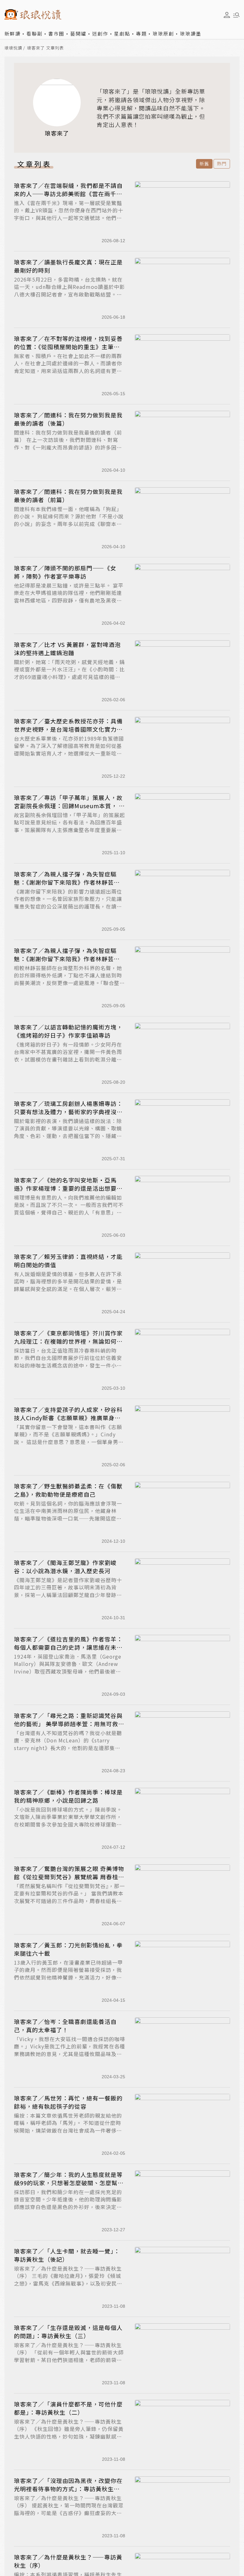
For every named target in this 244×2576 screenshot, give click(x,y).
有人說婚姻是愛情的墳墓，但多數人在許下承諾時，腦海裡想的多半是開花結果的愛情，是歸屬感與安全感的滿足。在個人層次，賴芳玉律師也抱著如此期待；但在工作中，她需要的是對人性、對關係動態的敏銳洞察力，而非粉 (68, 1289)
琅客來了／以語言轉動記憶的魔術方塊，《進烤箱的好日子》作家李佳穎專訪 (68, 1031)
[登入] (227, 15)
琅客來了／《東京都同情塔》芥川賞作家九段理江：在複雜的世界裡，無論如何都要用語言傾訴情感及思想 (68, 1341)
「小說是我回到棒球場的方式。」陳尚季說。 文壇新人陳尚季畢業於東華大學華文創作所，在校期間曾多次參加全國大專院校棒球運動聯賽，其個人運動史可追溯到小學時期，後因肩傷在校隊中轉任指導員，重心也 (68, 1824)
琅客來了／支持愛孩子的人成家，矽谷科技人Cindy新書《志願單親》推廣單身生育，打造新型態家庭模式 (68, 1418)
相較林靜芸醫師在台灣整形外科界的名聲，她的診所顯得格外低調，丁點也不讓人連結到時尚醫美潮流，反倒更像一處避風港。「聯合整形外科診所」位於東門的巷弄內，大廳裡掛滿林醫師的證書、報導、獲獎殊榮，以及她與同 (69, 983)
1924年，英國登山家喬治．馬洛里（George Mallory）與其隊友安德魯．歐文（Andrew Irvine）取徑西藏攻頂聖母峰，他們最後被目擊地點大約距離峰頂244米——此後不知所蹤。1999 (68, 1671)
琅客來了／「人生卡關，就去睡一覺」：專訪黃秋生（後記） (67, 2255)
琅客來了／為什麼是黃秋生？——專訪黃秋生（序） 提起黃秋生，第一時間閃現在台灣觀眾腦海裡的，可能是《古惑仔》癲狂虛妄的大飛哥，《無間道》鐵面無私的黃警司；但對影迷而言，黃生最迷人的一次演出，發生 (69, 2513)
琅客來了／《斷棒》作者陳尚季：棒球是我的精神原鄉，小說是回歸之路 (68, 1796)
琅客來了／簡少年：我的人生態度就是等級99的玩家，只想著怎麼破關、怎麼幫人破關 (69, 2183)
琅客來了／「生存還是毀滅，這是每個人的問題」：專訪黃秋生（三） (68, 2332)
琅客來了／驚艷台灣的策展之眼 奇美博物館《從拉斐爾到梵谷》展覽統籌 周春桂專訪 (69, 1877)
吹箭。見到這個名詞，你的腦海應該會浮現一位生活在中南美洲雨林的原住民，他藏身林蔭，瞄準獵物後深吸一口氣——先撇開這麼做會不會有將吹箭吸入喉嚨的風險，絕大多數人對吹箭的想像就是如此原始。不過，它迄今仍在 (68, 1522)
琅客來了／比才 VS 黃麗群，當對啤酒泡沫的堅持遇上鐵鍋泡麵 (67, 649)
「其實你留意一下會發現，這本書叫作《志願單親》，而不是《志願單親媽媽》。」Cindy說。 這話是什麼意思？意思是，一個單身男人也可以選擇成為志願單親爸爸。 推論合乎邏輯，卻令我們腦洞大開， (69, 1442)
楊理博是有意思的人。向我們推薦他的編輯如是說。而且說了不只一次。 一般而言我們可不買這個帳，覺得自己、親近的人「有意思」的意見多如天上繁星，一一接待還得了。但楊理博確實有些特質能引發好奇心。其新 (69, 1212)
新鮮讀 (13, 33)
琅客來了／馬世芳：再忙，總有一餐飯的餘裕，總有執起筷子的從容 (68, 2102)
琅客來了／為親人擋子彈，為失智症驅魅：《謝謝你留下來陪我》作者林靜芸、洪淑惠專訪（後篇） (67, 882)
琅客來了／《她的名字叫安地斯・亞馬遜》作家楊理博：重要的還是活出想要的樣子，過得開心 (68, 1188)
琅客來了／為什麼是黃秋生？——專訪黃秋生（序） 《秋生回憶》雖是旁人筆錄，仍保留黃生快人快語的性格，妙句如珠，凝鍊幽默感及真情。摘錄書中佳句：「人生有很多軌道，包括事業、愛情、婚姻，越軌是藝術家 (69, 2436)
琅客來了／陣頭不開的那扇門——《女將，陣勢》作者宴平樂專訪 (65, 572)
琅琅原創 (163, 33)
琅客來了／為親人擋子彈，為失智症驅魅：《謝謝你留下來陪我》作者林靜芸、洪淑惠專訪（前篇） (67, 959)
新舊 (204, 163)
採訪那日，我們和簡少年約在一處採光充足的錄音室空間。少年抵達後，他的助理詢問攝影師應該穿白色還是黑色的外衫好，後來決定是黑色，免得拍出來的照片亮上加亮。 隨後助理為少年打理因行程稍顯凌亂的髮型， (69, 2207)
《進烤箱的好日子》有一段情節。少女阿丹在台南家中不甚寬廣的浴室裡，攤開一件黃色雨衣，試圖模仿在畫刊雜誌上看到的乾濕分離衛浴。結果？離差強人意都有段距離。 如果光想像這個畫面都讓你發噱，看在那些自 (69, 1059)
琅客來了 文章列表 (45, 48)
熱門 (222, 163)
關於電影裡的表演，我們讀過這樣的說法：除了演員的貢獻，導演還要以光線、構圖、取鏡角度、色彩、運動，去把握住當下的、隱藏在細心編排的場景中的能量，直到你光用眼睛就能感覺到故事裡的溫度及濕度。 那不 (68, 1136)
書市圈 (56, 33)
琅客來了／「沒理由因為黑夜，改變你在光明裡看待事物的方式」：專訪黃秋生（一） (68, 2489)
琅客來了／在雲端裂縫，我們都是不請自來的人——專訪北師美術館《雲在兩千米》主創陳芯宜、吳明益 (68, 194)
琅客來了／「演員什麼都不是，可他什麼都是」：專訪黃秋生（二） (68, 2408)
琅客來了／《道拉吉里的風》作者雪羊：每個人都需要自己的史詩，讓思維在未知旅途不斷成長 (68, 1647)
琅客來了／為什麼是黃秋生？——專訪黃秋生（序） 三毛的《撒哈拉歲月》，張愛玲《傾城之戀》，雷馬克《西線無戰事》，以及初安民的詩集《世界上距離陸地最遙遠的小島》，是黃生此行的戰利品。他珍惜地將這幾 (69, 2283)
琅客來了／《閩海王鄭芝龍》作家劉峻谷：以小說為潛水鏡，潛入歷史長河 (65, 1567)
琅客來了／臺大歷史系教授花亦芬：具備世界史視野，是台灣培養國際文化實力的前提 (68, 729)
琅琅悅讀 (13, 48)
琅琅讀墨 (191, 33)
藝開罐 (78, 33)
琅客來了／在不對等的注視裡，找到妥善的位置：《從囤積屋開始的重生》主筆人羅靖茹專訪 (68, 347)
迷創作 (100, 33)
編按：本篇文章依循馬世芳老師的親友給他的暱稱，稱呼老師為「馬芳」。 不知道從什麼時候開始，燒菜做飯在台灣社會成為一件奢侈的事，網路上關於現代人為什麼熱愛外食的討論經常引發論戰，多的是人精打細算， (68, 2130)
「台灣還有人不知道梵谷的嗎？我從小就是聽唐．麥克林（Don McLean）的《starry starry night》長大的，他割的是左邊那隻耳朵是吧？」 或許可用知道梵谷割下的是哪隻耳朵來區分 (69, 1748)
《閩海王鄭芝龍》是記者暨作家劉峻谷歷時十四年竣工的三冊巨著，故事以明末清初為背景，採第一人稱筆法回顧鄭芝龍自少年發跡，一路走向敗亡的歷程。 (68, 1591)
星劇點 (122, 33)
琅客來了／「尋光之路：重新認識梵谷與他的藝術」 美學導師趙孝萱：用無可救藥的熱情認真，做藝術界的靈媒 (69, 1724)
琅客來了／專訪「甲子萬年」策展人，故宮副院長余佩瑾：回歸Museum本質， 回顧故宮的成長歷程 (69, 806)
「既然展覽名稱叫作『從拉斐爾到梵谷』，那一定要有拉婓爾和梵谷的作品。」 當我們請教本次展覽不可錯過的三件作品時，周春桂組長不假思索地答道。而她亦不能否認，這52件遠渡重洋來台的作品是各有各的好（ (69, 1901)
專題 (141, 33)
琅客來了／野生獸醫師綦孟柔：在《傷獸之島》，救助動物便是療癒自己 (68, 1490)
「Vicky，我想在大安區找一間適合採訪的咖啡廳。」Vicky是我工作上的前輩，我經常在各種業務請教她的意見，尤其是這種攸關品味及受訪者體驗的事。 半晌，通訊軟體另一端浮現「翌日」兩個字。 (70, 2054)
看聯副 (34, 33)
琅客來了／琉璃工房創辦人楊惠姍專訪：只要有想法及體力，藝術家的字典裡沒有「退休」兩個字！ (68, 1112)
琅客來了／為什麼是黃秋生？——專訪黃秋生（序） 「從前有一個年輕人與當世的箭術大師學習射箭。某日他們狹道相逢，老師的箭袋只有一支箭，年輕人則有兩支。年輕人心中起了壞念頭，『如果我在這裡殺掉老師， (69, 2360)
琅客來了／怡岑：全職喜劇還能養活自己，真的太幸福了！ (65, 2026)
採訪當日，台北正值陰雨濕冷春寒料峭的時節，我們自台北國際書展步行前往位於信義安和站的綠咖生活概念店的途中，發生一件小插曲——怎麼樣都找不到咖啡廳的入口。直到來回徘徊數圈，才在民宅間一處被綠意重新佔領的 (68, 1369)
